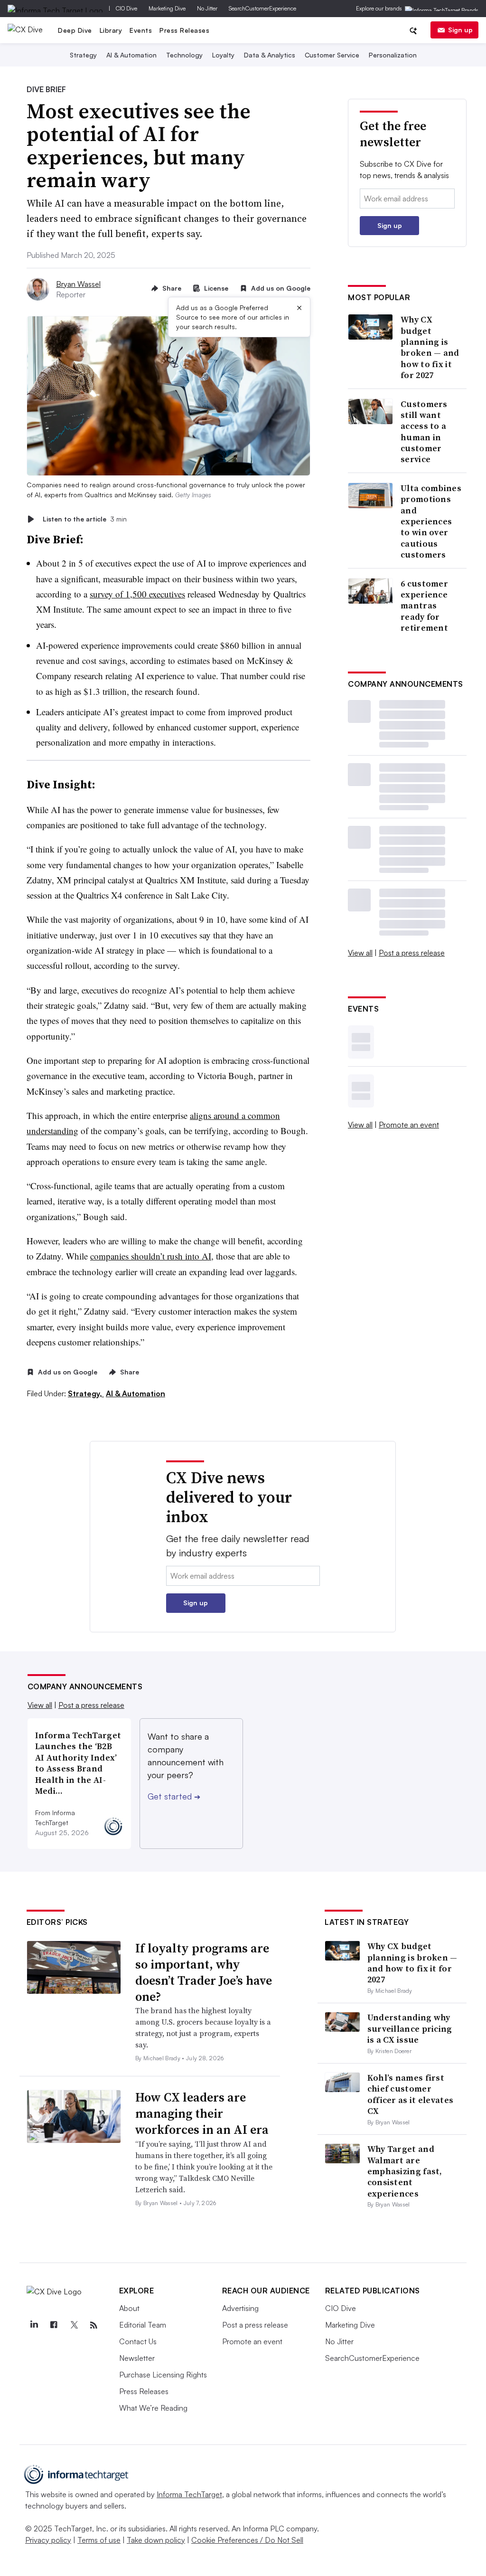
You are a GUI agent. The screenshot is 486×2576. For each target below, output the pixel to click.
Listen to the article (85, 519)
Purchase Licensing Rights (163, 2375)
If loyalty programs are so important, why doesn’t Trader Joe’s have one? (204, 1972)
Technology (184, 55)
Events (141, 30)
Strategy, (86, 1393)
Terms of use (99, 2540)
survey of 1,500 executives (137, 594)
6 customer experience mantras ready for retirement (424, 606)
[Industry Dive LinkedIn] (34, 2325)
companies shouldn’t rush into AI (151, 1256)
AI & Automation (131, 55)
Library (111, 30)
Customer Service (332, 55)
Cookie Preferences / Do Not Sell (247, 2540)
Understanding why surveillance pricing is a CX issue (410, 2028)
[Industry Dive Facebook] (54, 2325)
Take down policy (156, 2540)
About (129, 2308)
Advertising (240, 2308)
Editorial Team (143, 2325)
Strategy (83, 55)
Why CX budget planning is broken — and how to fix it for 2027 (430, 347)
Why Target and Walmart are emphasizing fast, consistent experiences (405, 2171)
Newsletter (137, 2358)
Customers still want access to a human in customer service (424, 432)
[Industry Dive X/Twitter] (74, 2325)
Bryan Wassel (78, 284)
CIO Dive (126, 8)
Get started (174, 1796)
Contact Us (138, 2341)
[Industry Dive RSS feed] (94, 2325)
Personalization (393, 55)
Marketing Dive (167, 8)
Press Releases (184, 30)
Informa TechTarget (189, 2494)
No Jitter (207, 8)
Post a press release (412, 953)
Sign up (460, 30)
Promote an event (409, 1125)
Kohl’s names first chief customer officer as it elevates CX (411, 2094)
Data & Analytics (270, 55)
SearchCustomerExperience (262, 8)
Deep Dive (75, 30)
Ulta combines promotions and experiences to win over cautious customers (431, 521)
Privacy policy (48, 2540)
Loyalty (223, 55)
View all (360, 953)
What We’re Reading (153, 2408)
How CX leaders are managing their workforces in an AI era (202, 2113)
